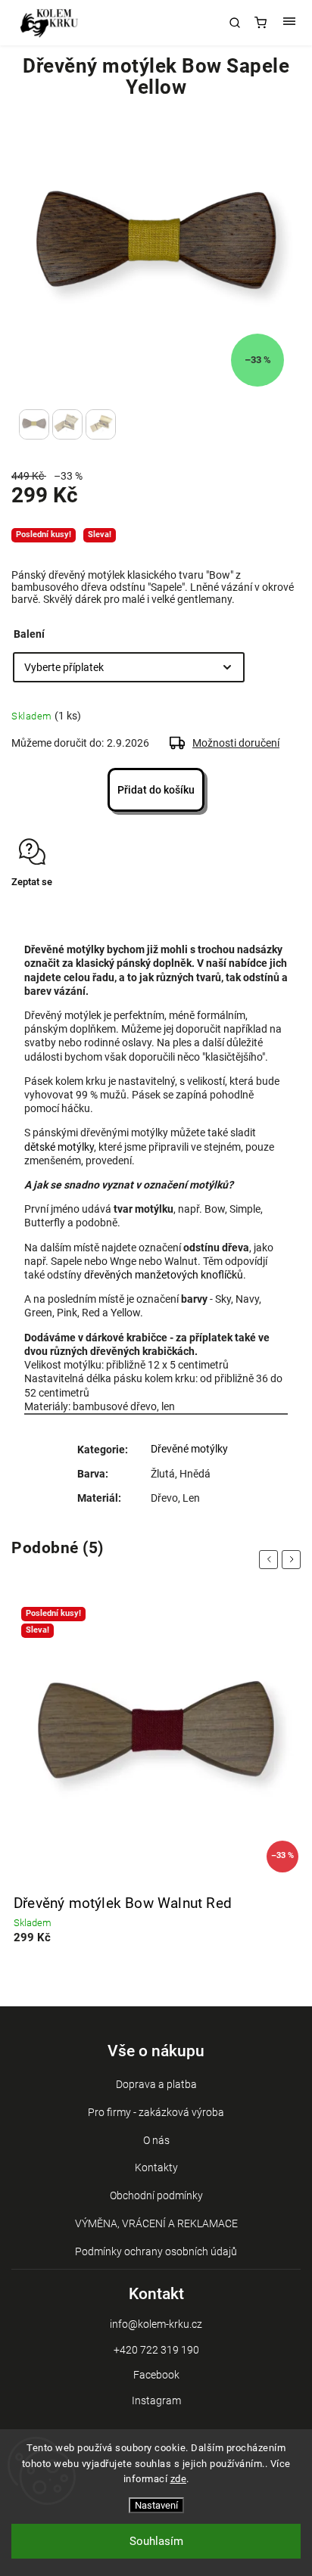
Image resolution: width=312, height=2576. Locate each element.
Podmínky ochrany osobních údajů (156, 2251)
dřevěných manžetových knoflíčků (164, 1275)
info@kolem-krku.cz (156, 2324)
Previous (271, 1560)
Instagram (156, 2400)
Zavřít (265, 909)
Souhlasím (156, 2541)
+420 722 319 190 (156, 2350)
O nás (156, 2140)
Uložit (47, 910)
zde (179, 2479)
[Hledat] (235, 23)
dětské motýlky (59, 1147)
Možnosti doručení (236, 743)
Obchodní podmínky (156, 2195)
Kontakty (156, 2167)
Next (294, 1560)
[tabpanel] (156, 1781)
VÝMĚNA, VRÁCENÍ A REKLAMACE (156, 2223)
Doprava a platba (156, 2084)
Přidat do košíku (156, 790)
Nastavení (156, 2505)
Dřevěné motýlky (189, 1449)
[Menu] (289, 23)
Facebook (156, 2375)
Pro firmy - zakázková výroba (156, 2112)
